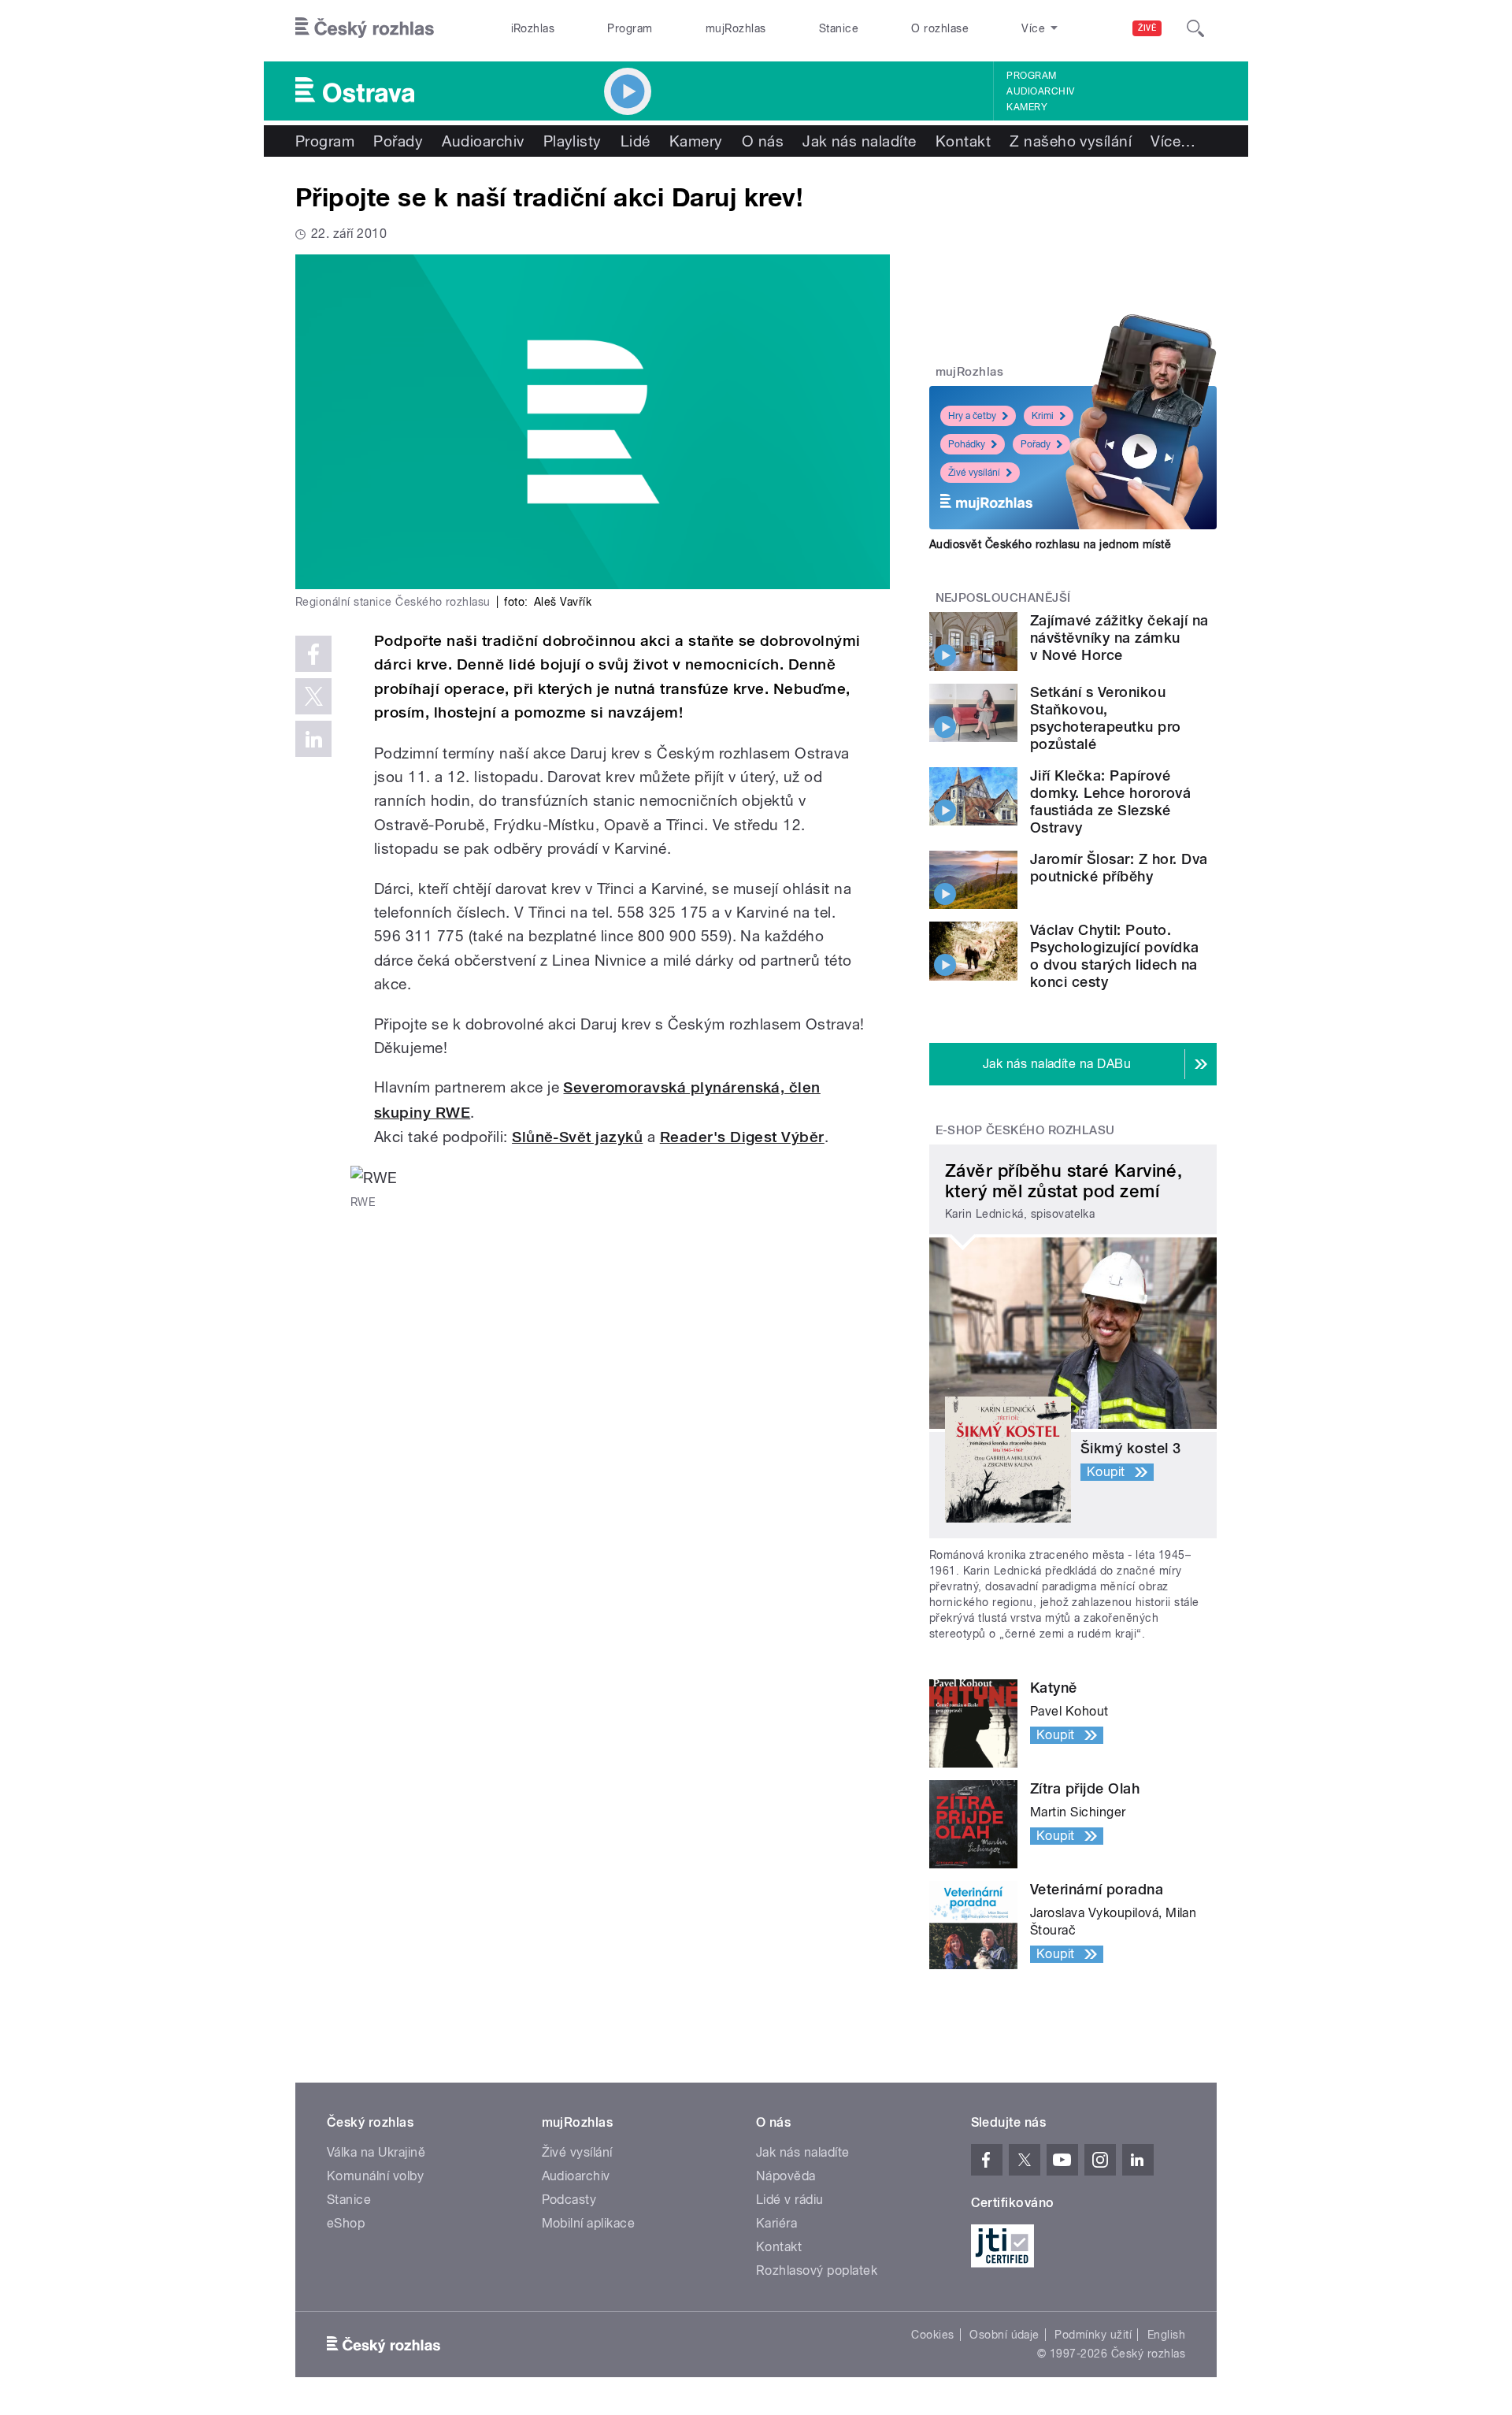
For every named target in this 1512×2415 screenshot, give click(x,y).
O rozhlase (940, 28)
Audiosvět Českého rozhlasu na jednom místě (1050, 544)
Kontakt (963, 141)
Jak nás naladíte (860, 141)
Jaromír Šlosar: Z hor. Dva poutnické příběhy (1119, 868)
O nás (763, 141)
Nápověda (786, 2176)
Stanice (839, 28)
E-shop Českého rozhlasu (1025, 1130)
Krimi (1043, 416)
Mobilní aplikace (589, 2223)
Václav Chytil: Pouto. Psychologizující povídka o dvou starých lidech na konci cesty (1115, 956)
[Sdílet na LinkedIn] (313, 739)
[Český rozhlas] (365, 28)
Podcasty (569, 2200)
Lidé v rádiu (790, 2200)
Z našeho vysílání (1071, 141)
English (1166, 2335)
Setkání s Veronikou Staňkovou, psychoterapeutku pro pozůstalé (1106, 718)
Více (1173, 141)
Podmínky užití (1093, 2335)
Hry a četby (972, 416)
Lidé (636, 141)
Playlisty (573, 141)
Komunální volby (375, 2176)
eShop (346, 2223)
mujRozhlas (736, 28)
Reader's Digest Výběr (742, 1137)
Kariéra (776, 2223)
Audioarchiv (1040, 91)
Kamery (1027, 107)
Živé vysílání (974, 473)
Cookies (932, 2335)
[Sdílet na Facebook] (313, 654)
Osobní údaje (1004, 2335)
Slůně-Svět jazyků (577, 1137)
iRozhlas (533, 28)
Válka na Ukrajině (376, 2152)
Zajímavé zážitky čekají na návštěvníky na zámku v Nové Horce (1119, 638)
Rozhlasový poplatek (817, 2270)
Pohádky (967, 444)
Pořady (398, 141)
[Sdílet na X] (313, 696)
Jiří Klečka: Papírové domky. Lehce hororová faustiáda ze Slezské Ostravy (1110, 801)
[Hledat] (1195, 28)
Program (630, 28)
